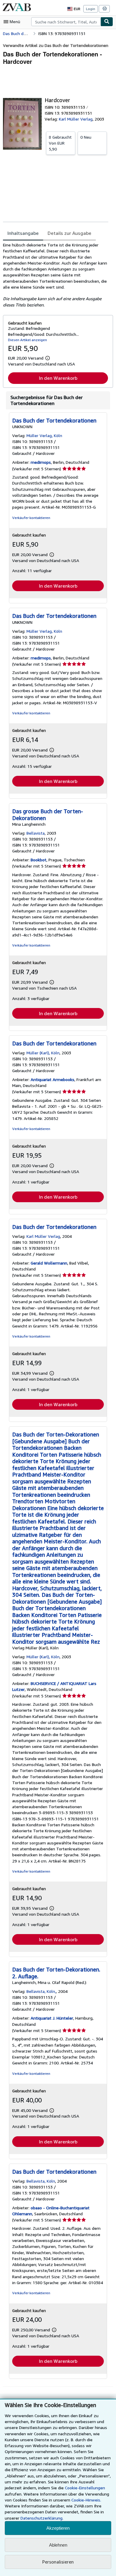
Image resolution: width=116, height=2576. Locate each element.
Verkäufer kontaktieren (31, 518)
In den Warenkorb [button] (58, 378)
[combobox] (66, 22)
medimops (41, 462)
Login (91, 9)
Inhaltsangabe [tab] (23, 233)
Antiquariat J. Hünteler (52, 2018)
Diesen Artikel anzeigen (28, 340)
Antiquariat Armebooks (52, 1079)
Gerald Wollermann (49, 1263)
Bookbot (39, 860)
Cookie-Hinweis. (86, 2500)
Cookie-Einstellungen (85, 2488)
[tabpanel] (56, 275)
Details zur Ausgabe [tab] (69, 233)
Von (60, 143)
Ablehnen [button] (58, 2545)
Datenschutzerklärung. (42, 2518)
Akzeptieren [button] (58, 2528)
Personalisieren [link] (58, 2562)
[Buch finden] (107, 22)
